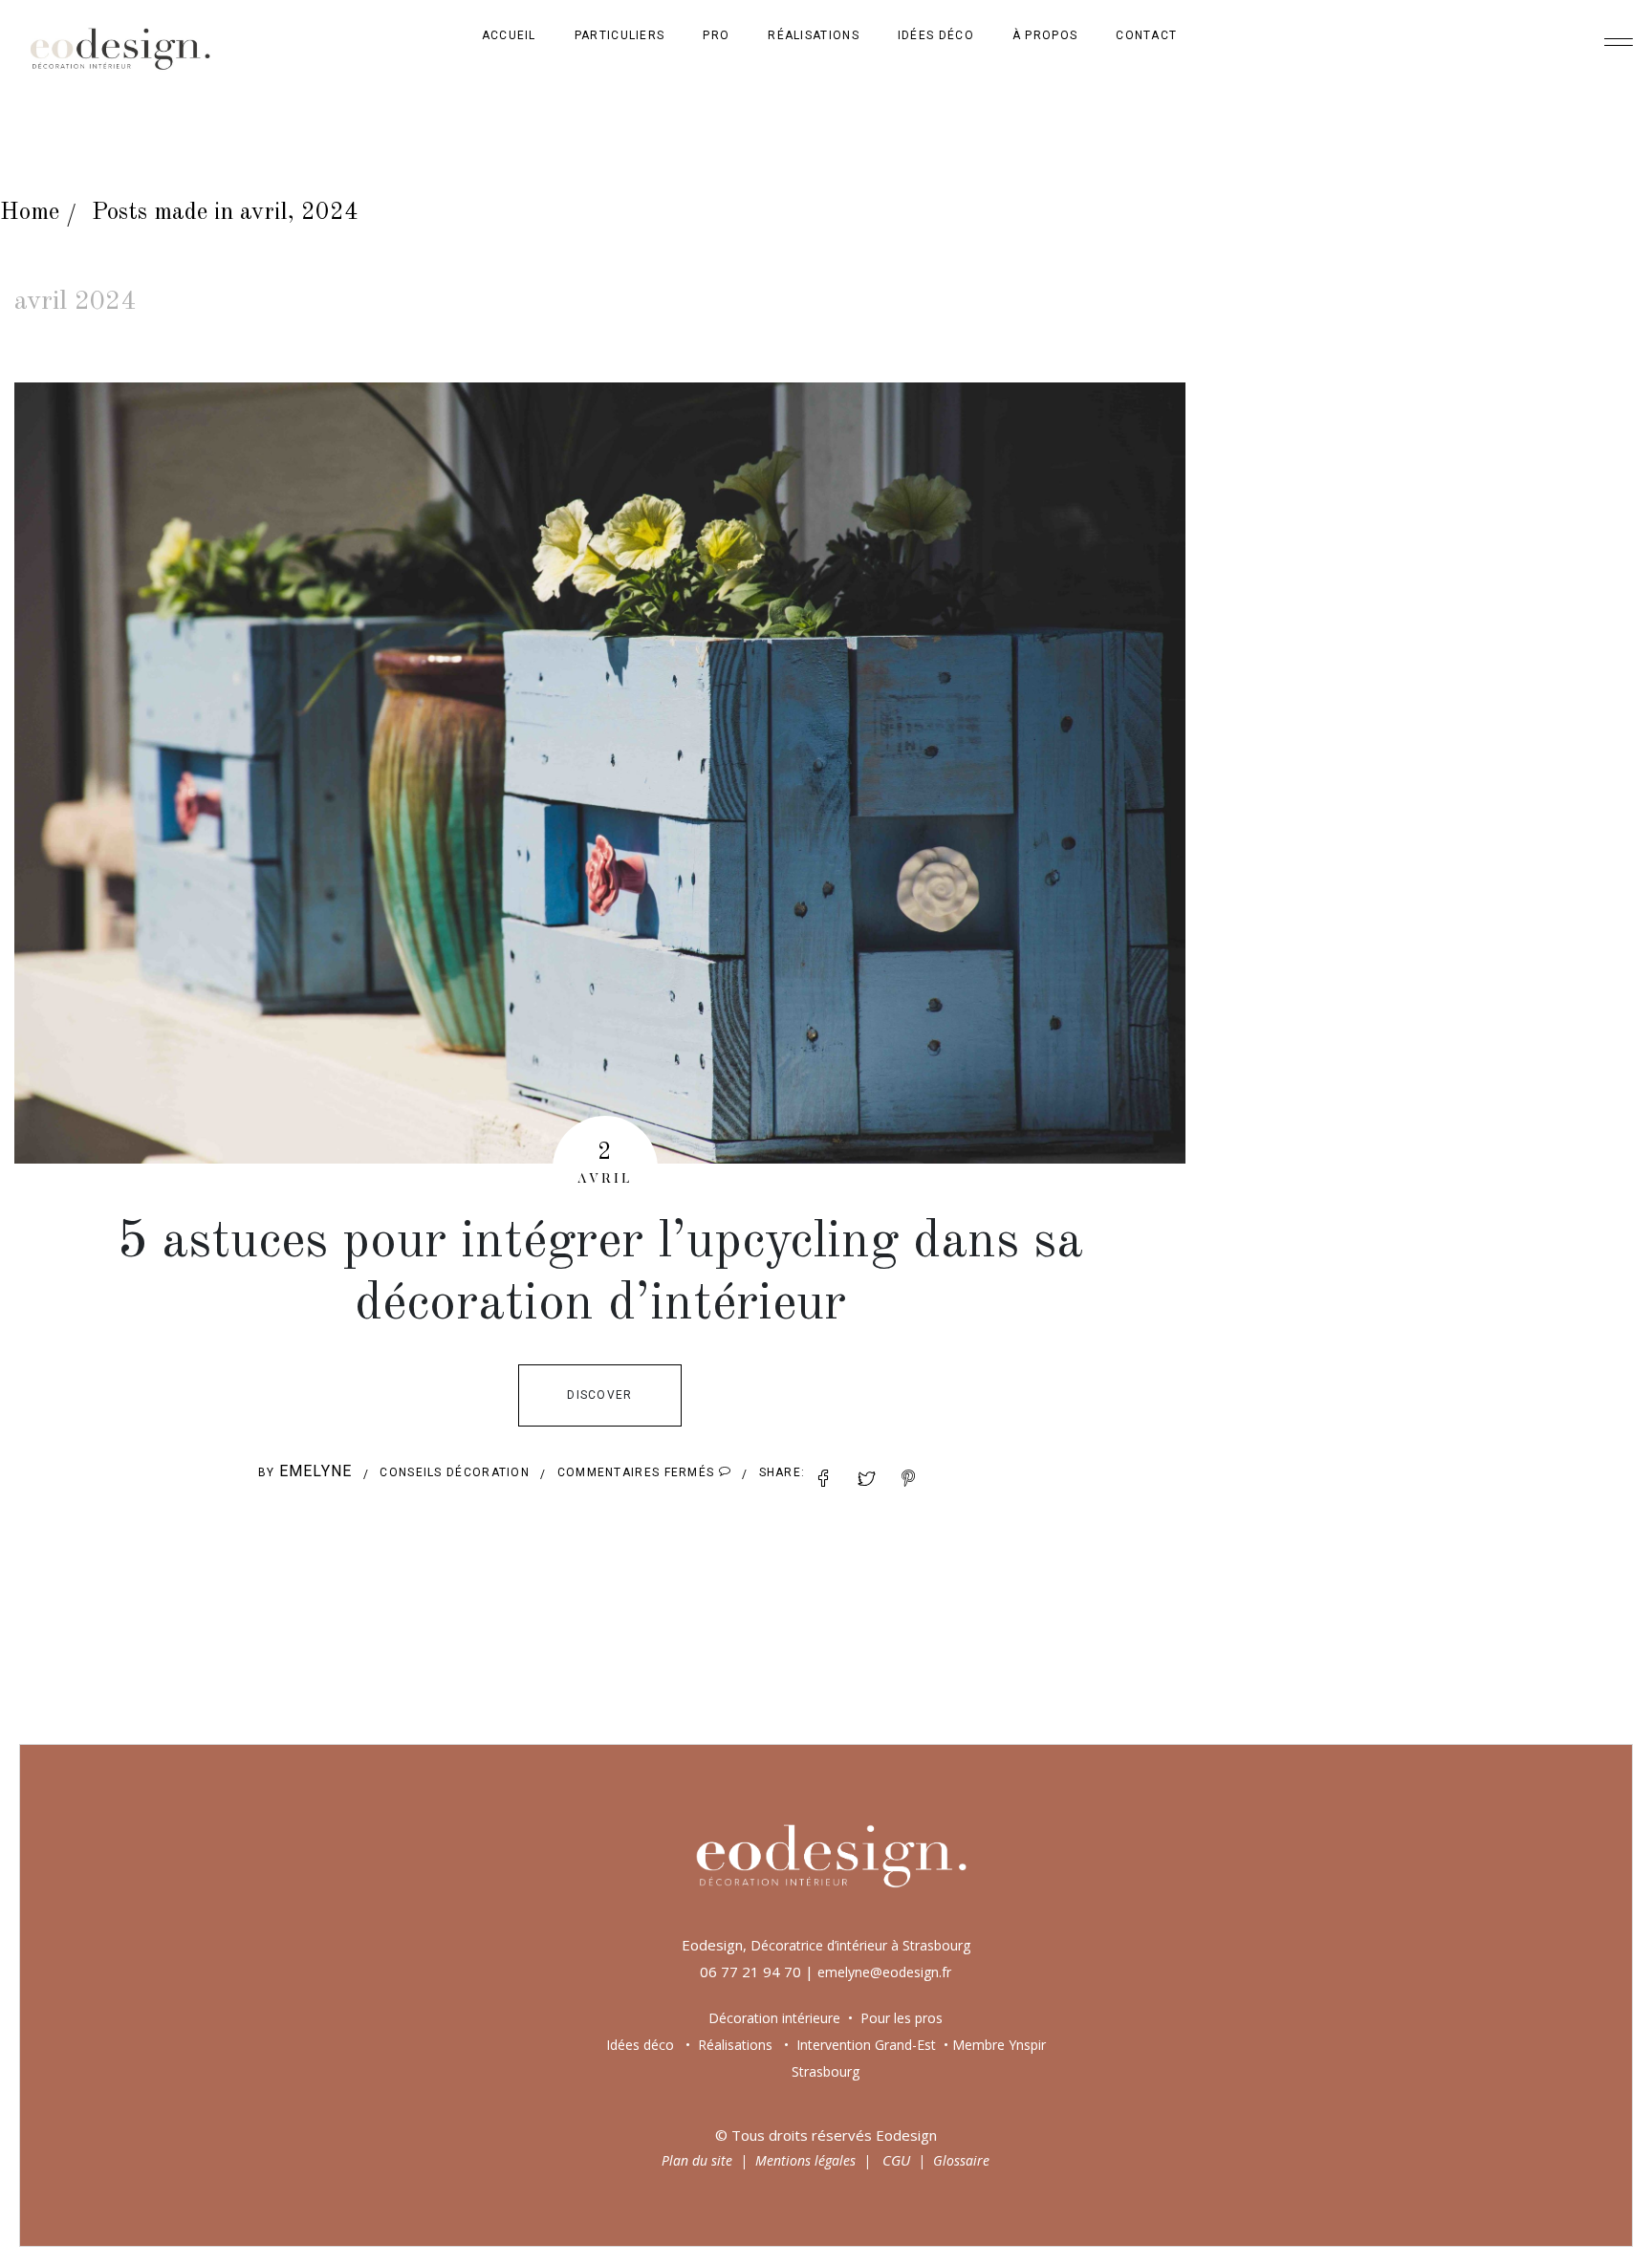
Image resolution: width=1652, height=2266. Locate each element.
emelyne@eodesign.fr (884, 1972)
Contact (1146, 35)
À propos (1045, 35)
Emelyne (316, 1471)
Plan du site (697, 2160)
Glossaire (961, 2160)
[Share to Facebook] (824, 1479)
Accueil (509, 35)
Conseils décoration (455, 1472)
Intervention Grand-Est (866, 2045)
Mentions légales (805, 2160)
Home (30, 213)
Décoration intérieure (774, 2018)
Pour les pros (900, 2018)
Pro (716, 35)
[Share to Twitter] (867, 1479)
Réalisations (814, 35)
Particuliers (620, 35)
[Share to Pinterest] (909, 1479)
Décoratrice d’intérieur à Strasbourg (860, 1945)
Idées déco (936, 35)
